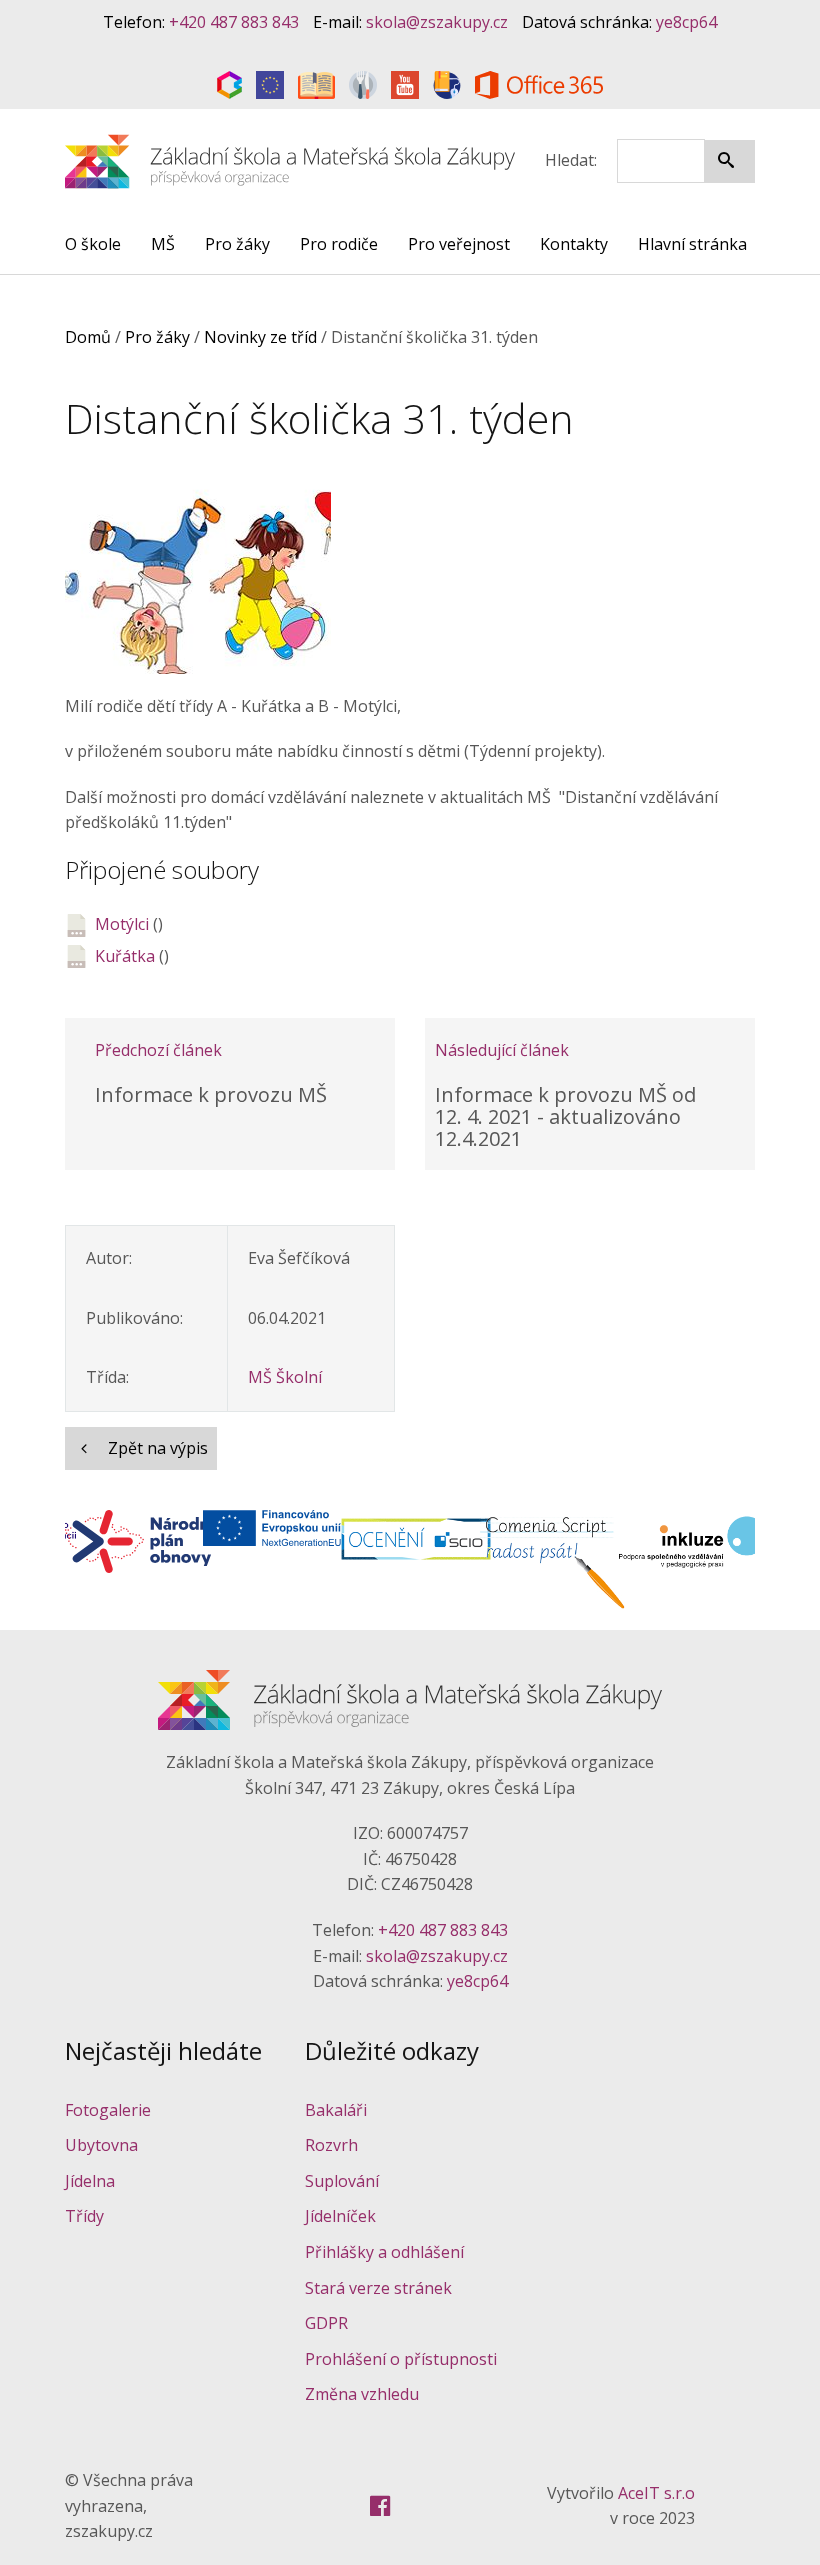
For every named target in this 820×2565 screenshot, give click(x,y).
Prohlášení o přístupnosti (401, 2359)
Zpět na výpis (156, 1448)
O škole (93, 244)
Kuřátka (125, 956)
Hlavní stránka (692, 244)
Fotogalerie (108, 2110)
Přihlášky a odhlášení (384, 2252)
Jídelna (90, 2181)
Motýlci (122, 924)
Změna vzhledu (362, 2394)
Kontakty (574, 244)
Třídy (84, 2216)
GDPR (326, 2323)
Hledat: (571, 160)
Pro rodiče (339, 244)
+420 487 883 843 (234, 22)
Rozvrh (331, 2145)
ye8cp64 (686, 22)
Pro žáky (237, 244)
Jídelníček (340, 2216)
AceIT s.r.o (656, 2493)
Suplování (342, 2181)
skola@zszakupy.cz (437, 22)
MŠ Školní (285, 1377)
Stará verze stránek (378, 2288)
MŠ (163, 244)
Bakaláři (336, 2110)
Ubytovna (101, 2145)
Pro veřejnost (459, 244)
